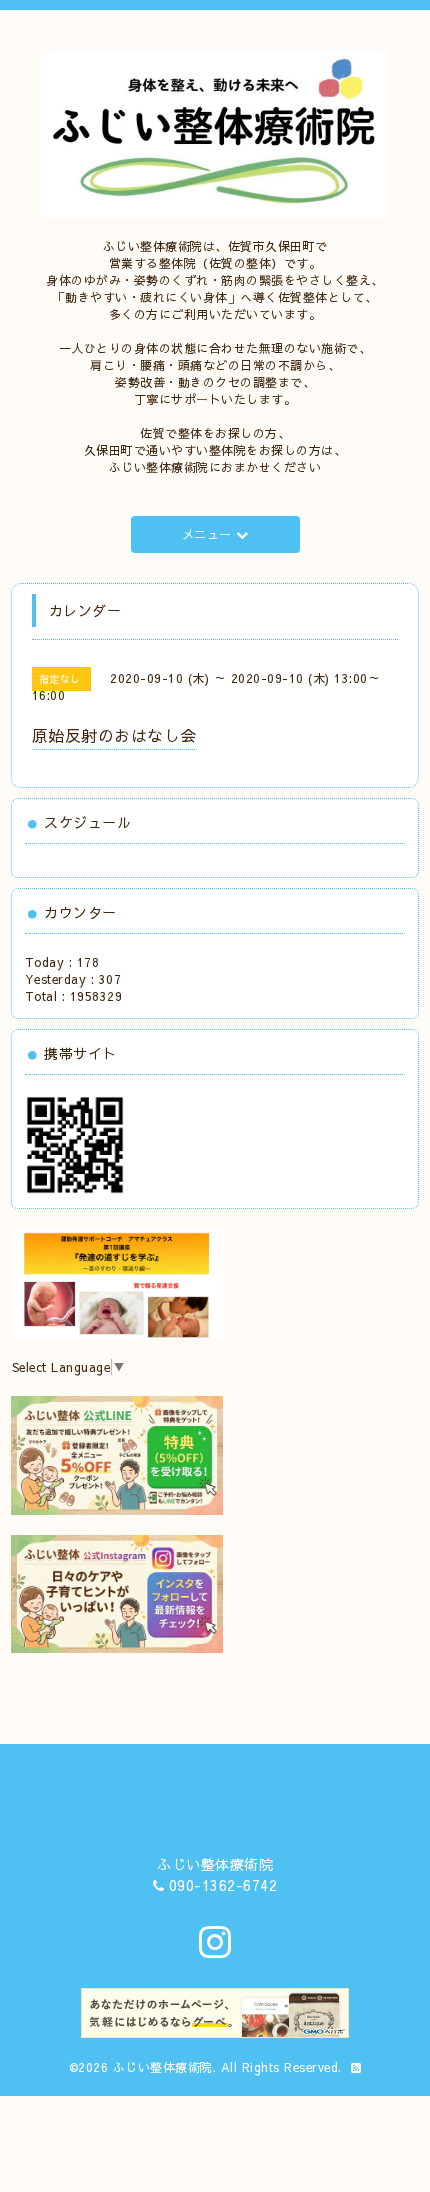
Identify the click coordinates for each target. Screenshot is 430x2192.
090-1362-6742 (223, 1885)
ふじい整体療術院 (163, 2067)
